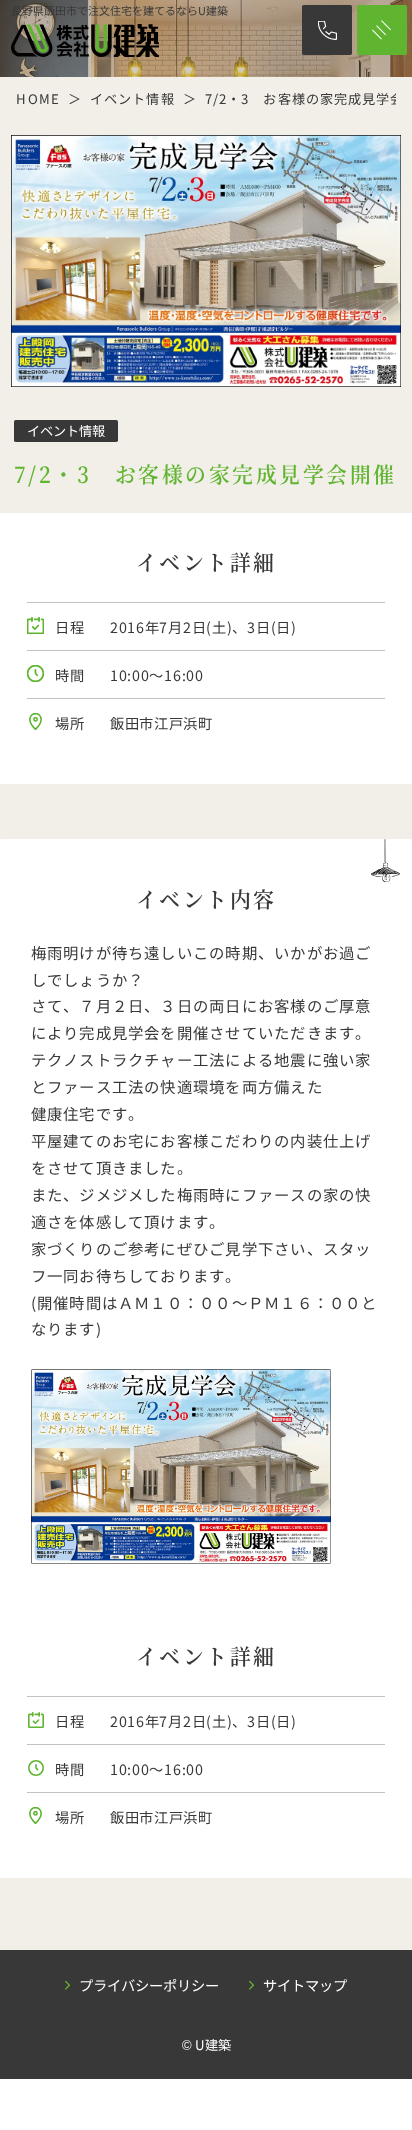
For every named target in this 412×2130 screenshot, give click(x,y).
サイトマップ (305, 1984)
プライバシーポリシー (149, 1984)
